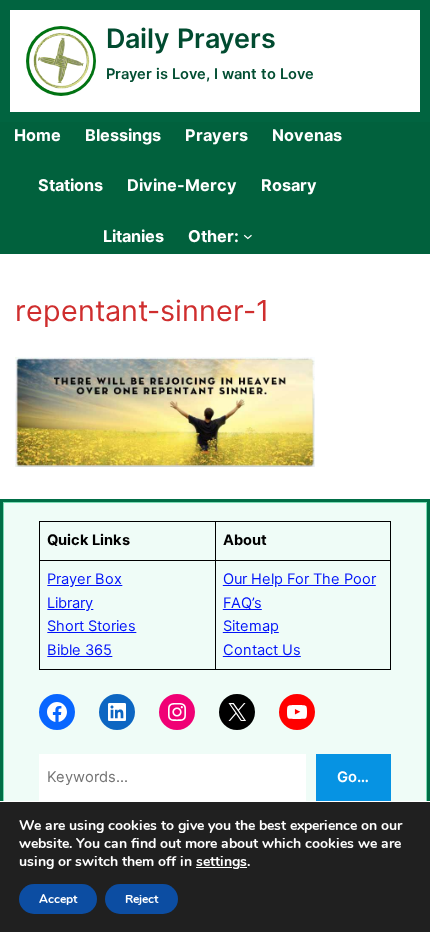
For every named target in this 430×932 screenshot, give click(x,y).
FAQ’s (242, 603)
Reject (141, 899)
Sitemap (251, 626)
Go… (353, 777)
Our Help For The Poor (299, 579)
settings (221, 862)
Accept (58, 899)
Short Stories (91, 626)
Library (70, 603)
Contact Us (262, 650)
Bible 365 (79, 650)
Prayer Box (84, 579)
